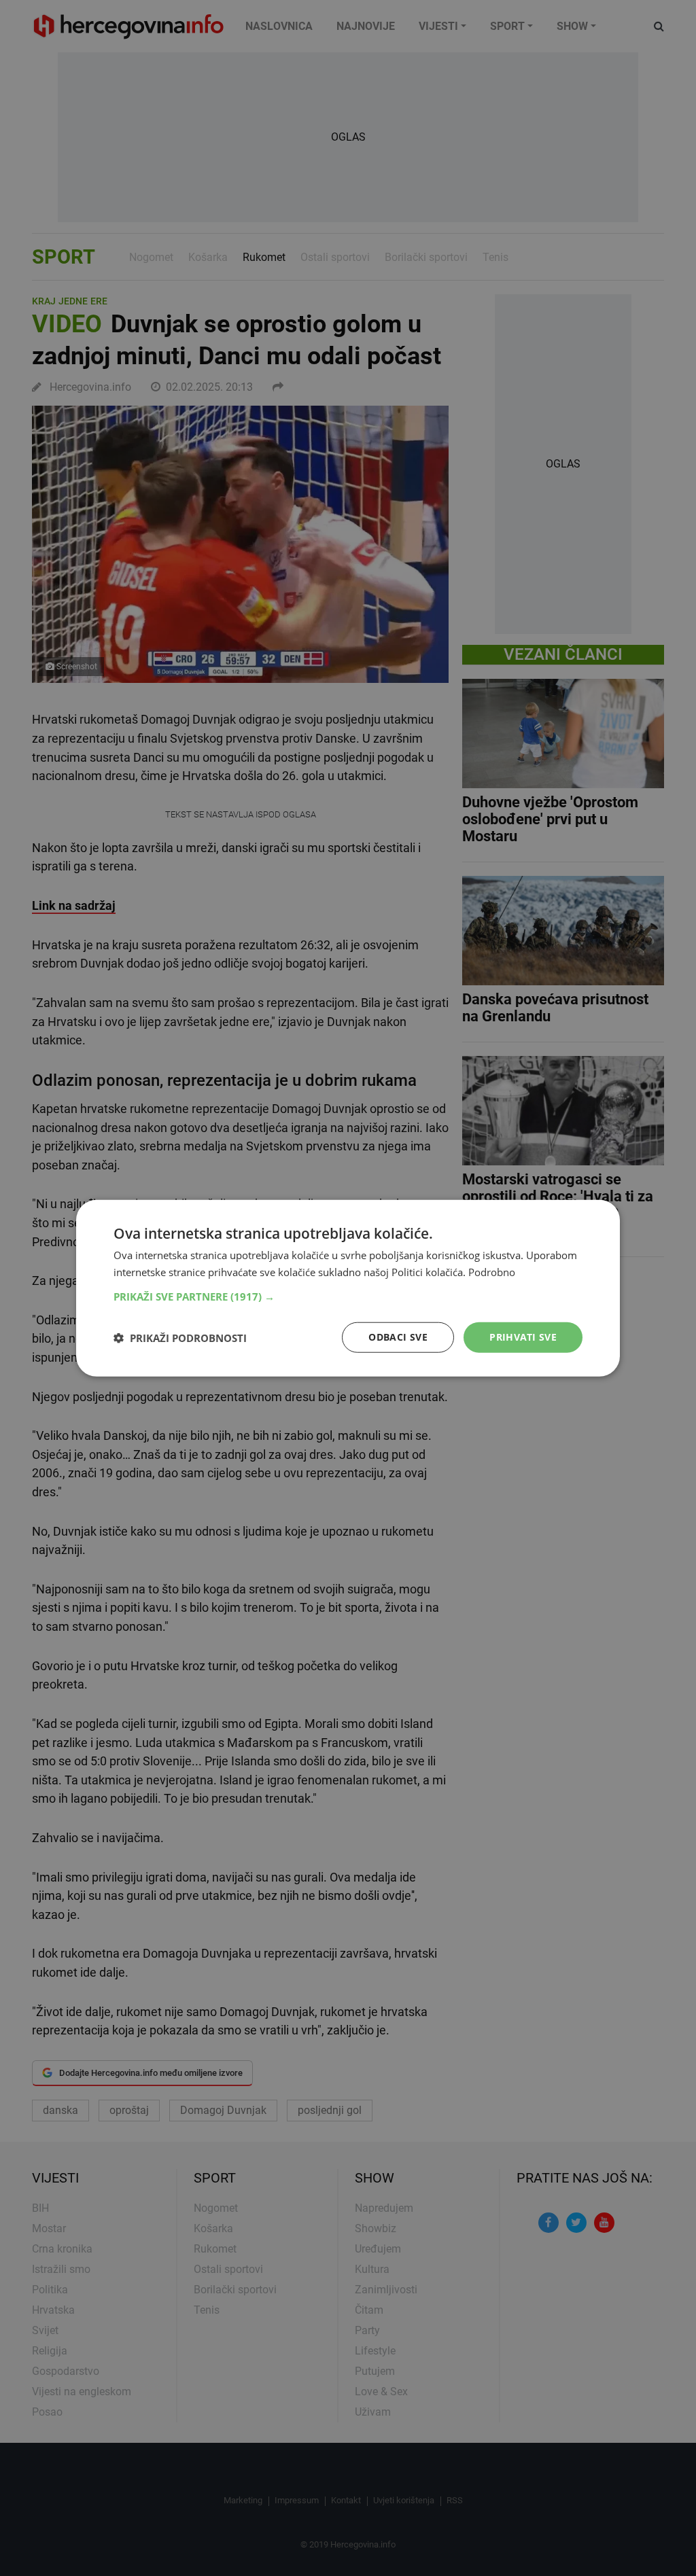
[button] (348, 1296)
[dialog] (348, 1288)
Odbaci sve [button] (398, 1337)
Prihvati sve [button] (523, 1337)
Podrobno (492, 1271)
